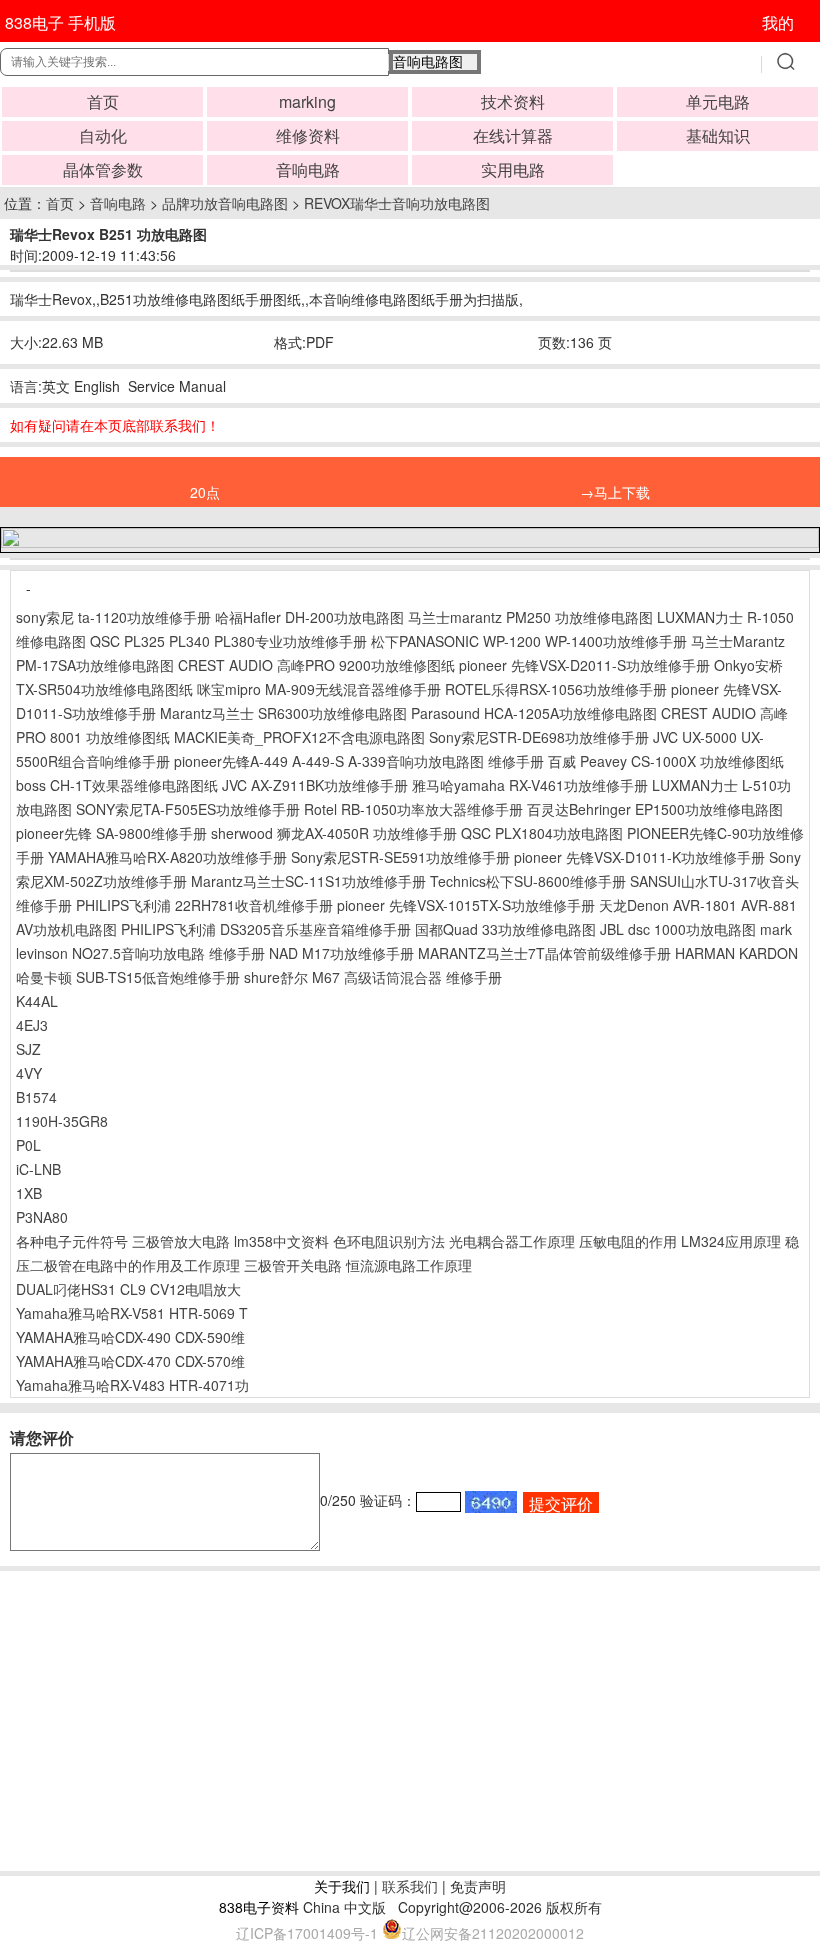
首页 (103, 101)
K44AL (37, 1001)
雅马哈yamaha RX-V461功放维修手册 (530, 785)
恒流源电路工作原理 (409, 1265)
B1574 (36, 1097)
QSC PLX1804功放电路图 (542, 833)
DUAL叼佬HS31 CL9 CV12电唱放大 (128, 1289)
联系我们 (410, 1886)
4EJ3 (32, 1025)
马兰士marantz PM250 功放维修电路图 (530, 617)
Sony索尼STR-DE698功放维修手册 (539, 737)
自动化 (103, 135)
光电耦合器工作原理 (512, 1241)
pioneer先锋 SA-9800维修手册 (111, 833)
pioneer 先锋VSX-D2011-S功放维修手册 (584, 665)
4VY (29, 1073)
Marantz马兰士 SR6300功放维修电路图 (283, 713)
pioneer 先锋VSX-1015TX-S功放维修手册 (466, 905)
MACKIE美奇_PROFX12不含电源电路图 (299, 737)
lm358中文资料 (281, 1241)
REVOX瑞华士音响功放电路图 (397, 203)
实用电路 (513, 169)
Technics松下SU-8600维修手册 (528, 881)
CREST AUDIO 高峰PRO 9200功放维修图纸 (316, 665)
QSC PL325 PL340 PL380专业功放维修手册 (228, 641)
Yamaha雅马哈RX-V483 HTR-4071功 (132, 1385)
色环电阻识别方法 (389, 1241)
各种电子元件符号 (72, 1241)
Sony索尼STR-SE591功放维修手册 (400, 857)
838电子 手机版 (60, 22)
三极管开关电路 (293, 1265)
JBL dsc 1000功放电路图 (678, 929)
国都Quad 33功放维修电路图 (505, 929)
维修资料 (308, 135)
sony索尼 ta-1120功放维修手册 (113, 617)
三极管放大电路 (181, 1241)
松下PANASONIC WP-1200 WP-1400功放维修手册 (529, 641)
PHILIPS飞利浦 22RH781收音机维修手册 (204, 905)
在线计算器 (513, 135)
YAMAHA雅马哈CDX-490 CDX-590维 (130, 1337)
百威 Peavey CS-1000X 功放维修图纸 (666, 761)
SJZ (28, 1049)
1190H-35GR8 (62, 1121)
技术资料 (513, 101)
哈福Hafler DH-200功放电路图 (309, 617)
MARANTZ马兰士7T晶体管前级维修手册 (544, 953)
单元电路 (718, 101)
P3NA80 (42, 1217)
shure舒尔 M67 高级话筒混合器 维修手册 (373, 977)
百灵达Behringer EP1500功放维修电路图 (655, 809)
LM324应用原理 (731, 1241)
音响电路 (308, 169)
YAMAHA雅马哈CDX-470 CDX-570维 (130, 1361)
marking (307, 101)
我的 (778, 22)
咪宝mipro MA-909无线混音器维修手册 (319, 689)
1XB (29, 1193)
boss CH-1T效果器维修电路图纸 (117, 785)
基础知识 (718, 135)
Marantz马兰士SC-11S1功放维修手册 (308, 881)
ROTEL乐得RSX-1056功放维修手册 (556, 689)
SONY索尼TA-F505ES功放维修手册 (188, 809)
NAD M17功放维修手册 (341, 953)
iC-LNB (38, 1169)
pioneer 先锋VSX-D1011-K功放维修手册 (639, 857)
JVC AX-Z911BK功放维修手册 (315, 785)
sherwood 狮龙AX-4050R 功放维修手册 (334, 833)
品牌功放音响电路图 (225, 203)
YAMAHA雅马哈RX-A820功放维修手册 (167, 857)
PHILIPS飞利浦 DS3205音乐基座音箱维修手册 (266, 929)
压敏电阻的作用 (628, 1241)
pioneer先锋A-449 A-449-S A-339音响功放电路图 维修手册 (359, 761)
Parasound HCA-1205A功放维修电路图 (534, 713)
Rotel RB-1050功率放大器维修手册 (413, 809)
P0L (28, 1145)
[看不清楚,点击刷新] (491, 1502)
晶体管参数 (103, 169)
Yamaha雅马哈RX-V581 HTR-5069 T (132, 1313)
